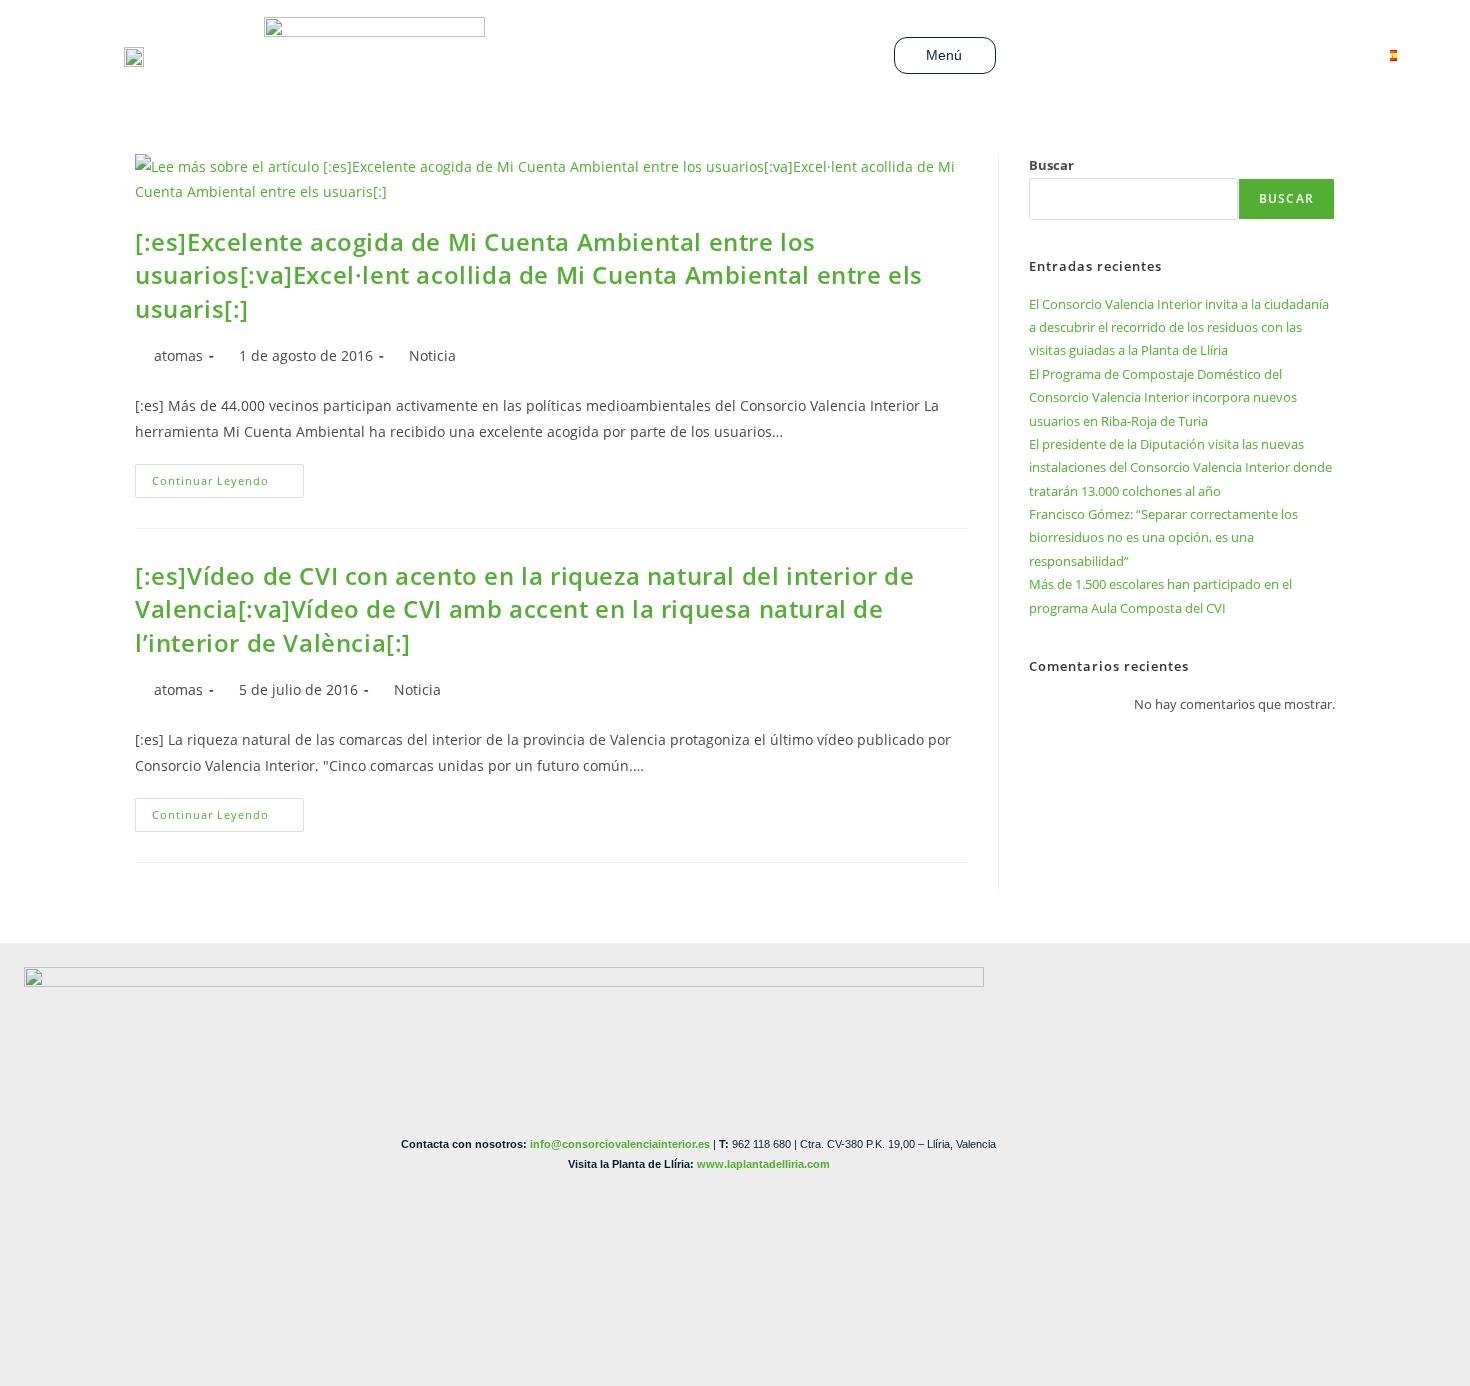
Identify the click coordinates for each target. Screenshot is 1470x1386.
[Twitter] (1184, 56)
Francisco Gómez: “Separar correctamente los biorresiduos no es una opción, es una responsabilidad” (1163, 537)
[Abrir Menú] (974, 55)
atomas (178, 355)
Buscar (1051, 165)
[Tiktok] (1280, 56)
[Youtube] (1216, 56)
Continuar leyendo (228, 476)
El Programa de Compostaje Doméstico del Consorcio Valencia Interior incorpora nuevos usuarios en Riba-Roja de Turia (1163, 397)
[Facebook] (1152, 56)
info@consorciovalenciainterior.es (620, 1144)
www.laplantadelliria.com (763, 1164)
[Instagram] (1248, 56)
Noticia (432, 355)
